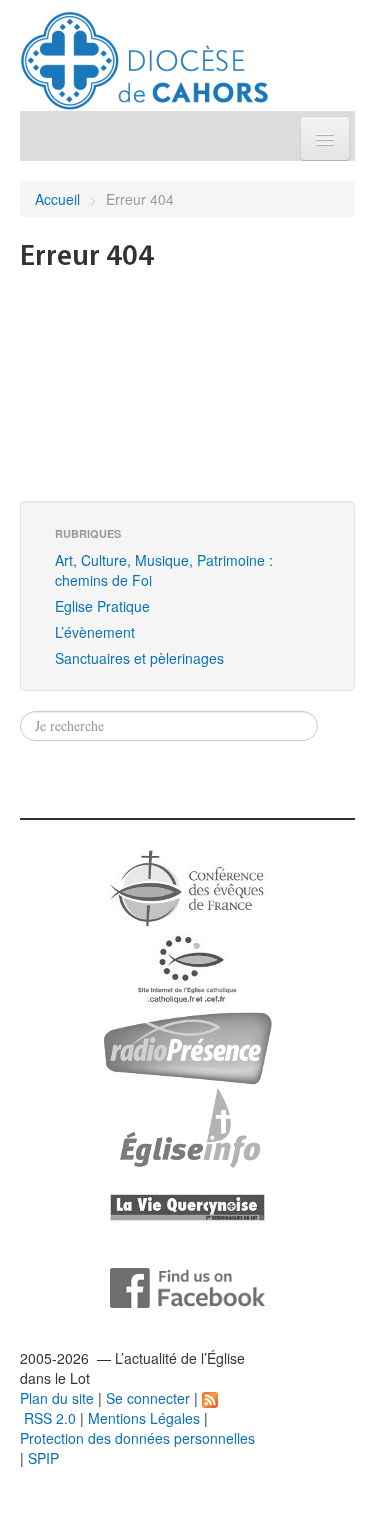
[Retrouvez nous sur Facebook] (187, 1286)
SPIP (43, 1458)
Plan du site (57, 1398)
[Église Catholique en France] (188, 886)
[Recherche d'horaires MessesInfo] (188, 1126)
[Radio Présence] (187, 1046)
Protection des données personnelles (137, 1438)
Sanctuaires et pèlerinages (139, 658)
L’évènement (95, 632)
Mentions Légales (144, 1418)
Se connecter (148, 1398)
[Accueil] (144, 53)
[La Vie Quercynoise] (187, 1206)
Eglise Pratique (102, 606)
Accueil (57, 199)
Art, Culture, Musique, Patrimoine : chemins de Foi (164, 570)
